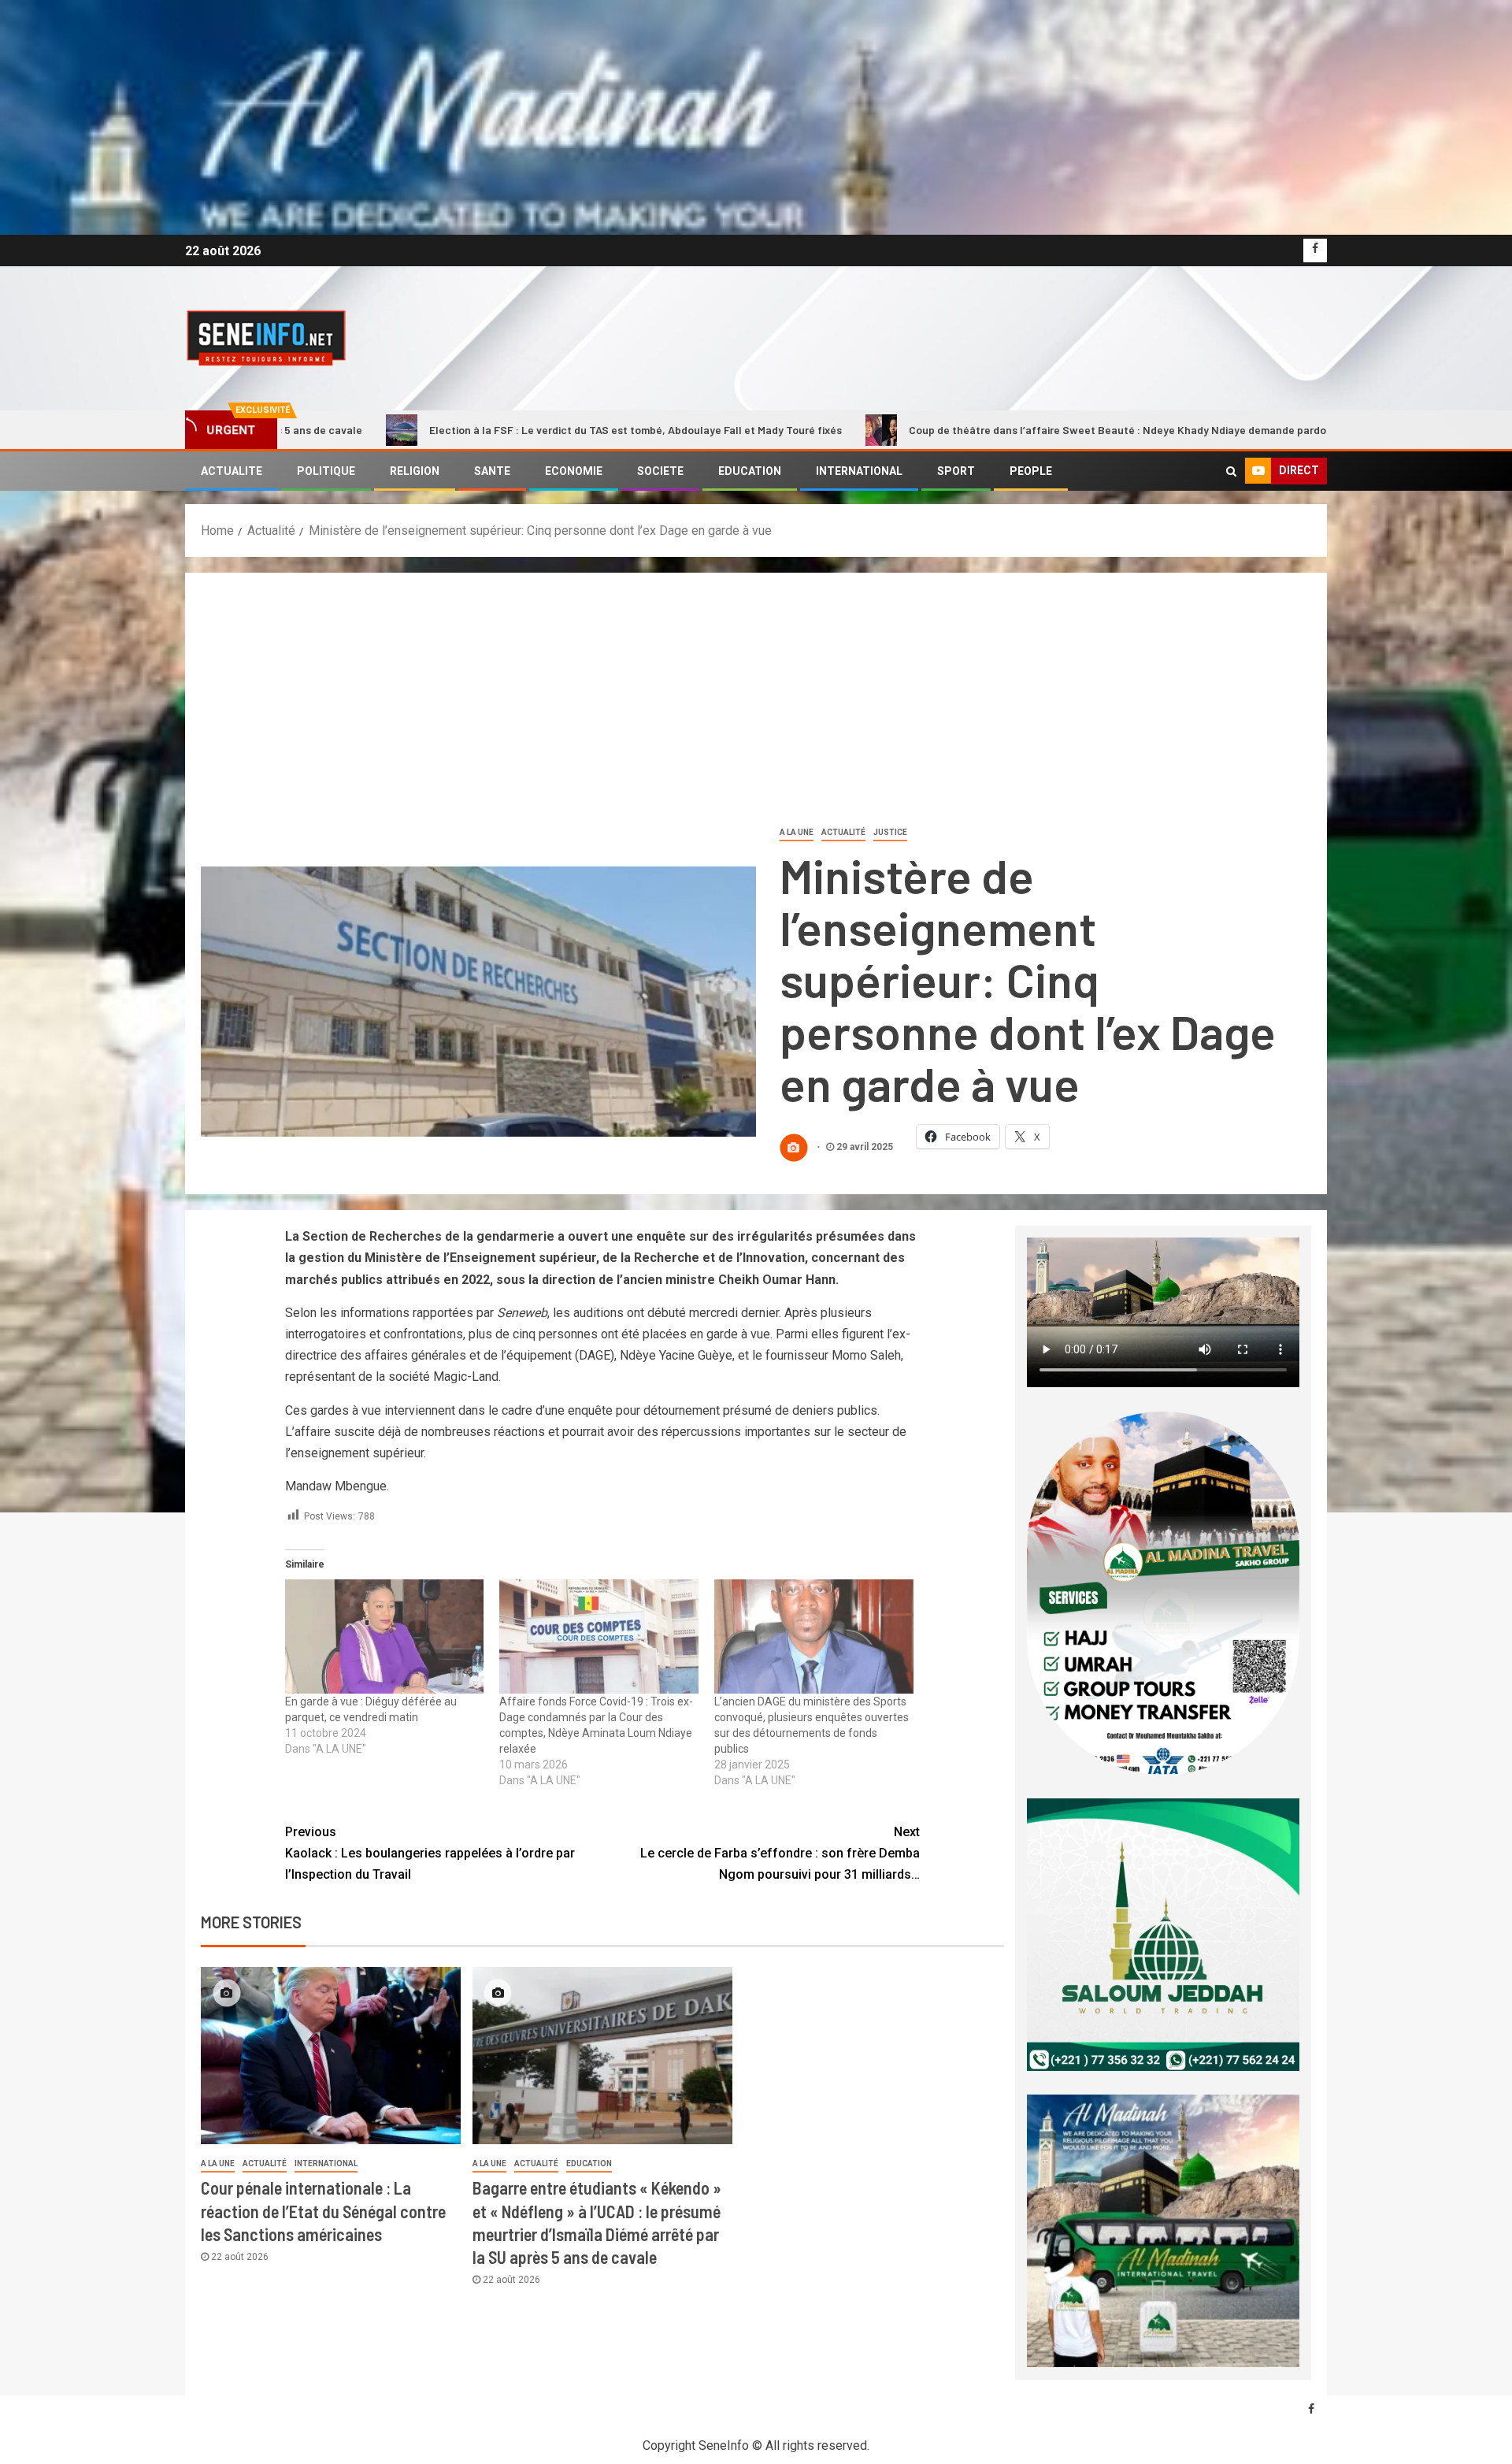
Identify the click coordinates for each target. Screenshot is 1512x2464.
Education (589, 2163)
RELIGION (415, 471)
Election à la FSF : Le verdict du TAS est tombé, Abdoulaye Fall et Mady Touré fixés (428, 430)
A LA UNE (797, 832)
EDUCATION (750, 471)
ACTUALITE (232, 471)
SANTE (492, 471)
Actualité (843, 832)
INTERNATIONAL (859, 471)
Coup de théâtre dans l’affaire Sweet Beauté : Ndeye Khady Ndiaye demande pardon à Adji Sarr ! (942, 430)
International (326, 2163)
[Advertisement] (756, 707)
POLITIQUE (326, 471)
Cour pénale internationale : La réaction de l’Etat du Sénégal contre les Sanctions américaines (323, 2211)
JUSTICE (890, 832)
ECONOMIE (574, 471)
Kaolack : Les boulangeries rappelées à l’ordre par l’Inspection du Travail (430, 1853)
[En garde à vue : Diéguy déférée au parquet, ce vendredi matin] (385, 1636)
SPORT (956, 471)
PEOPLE (1031, 471)
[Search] (1231, 471)
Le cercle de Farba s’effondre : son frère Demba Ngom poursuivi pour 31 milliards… (780, 1853)
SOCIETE (660, 471)
